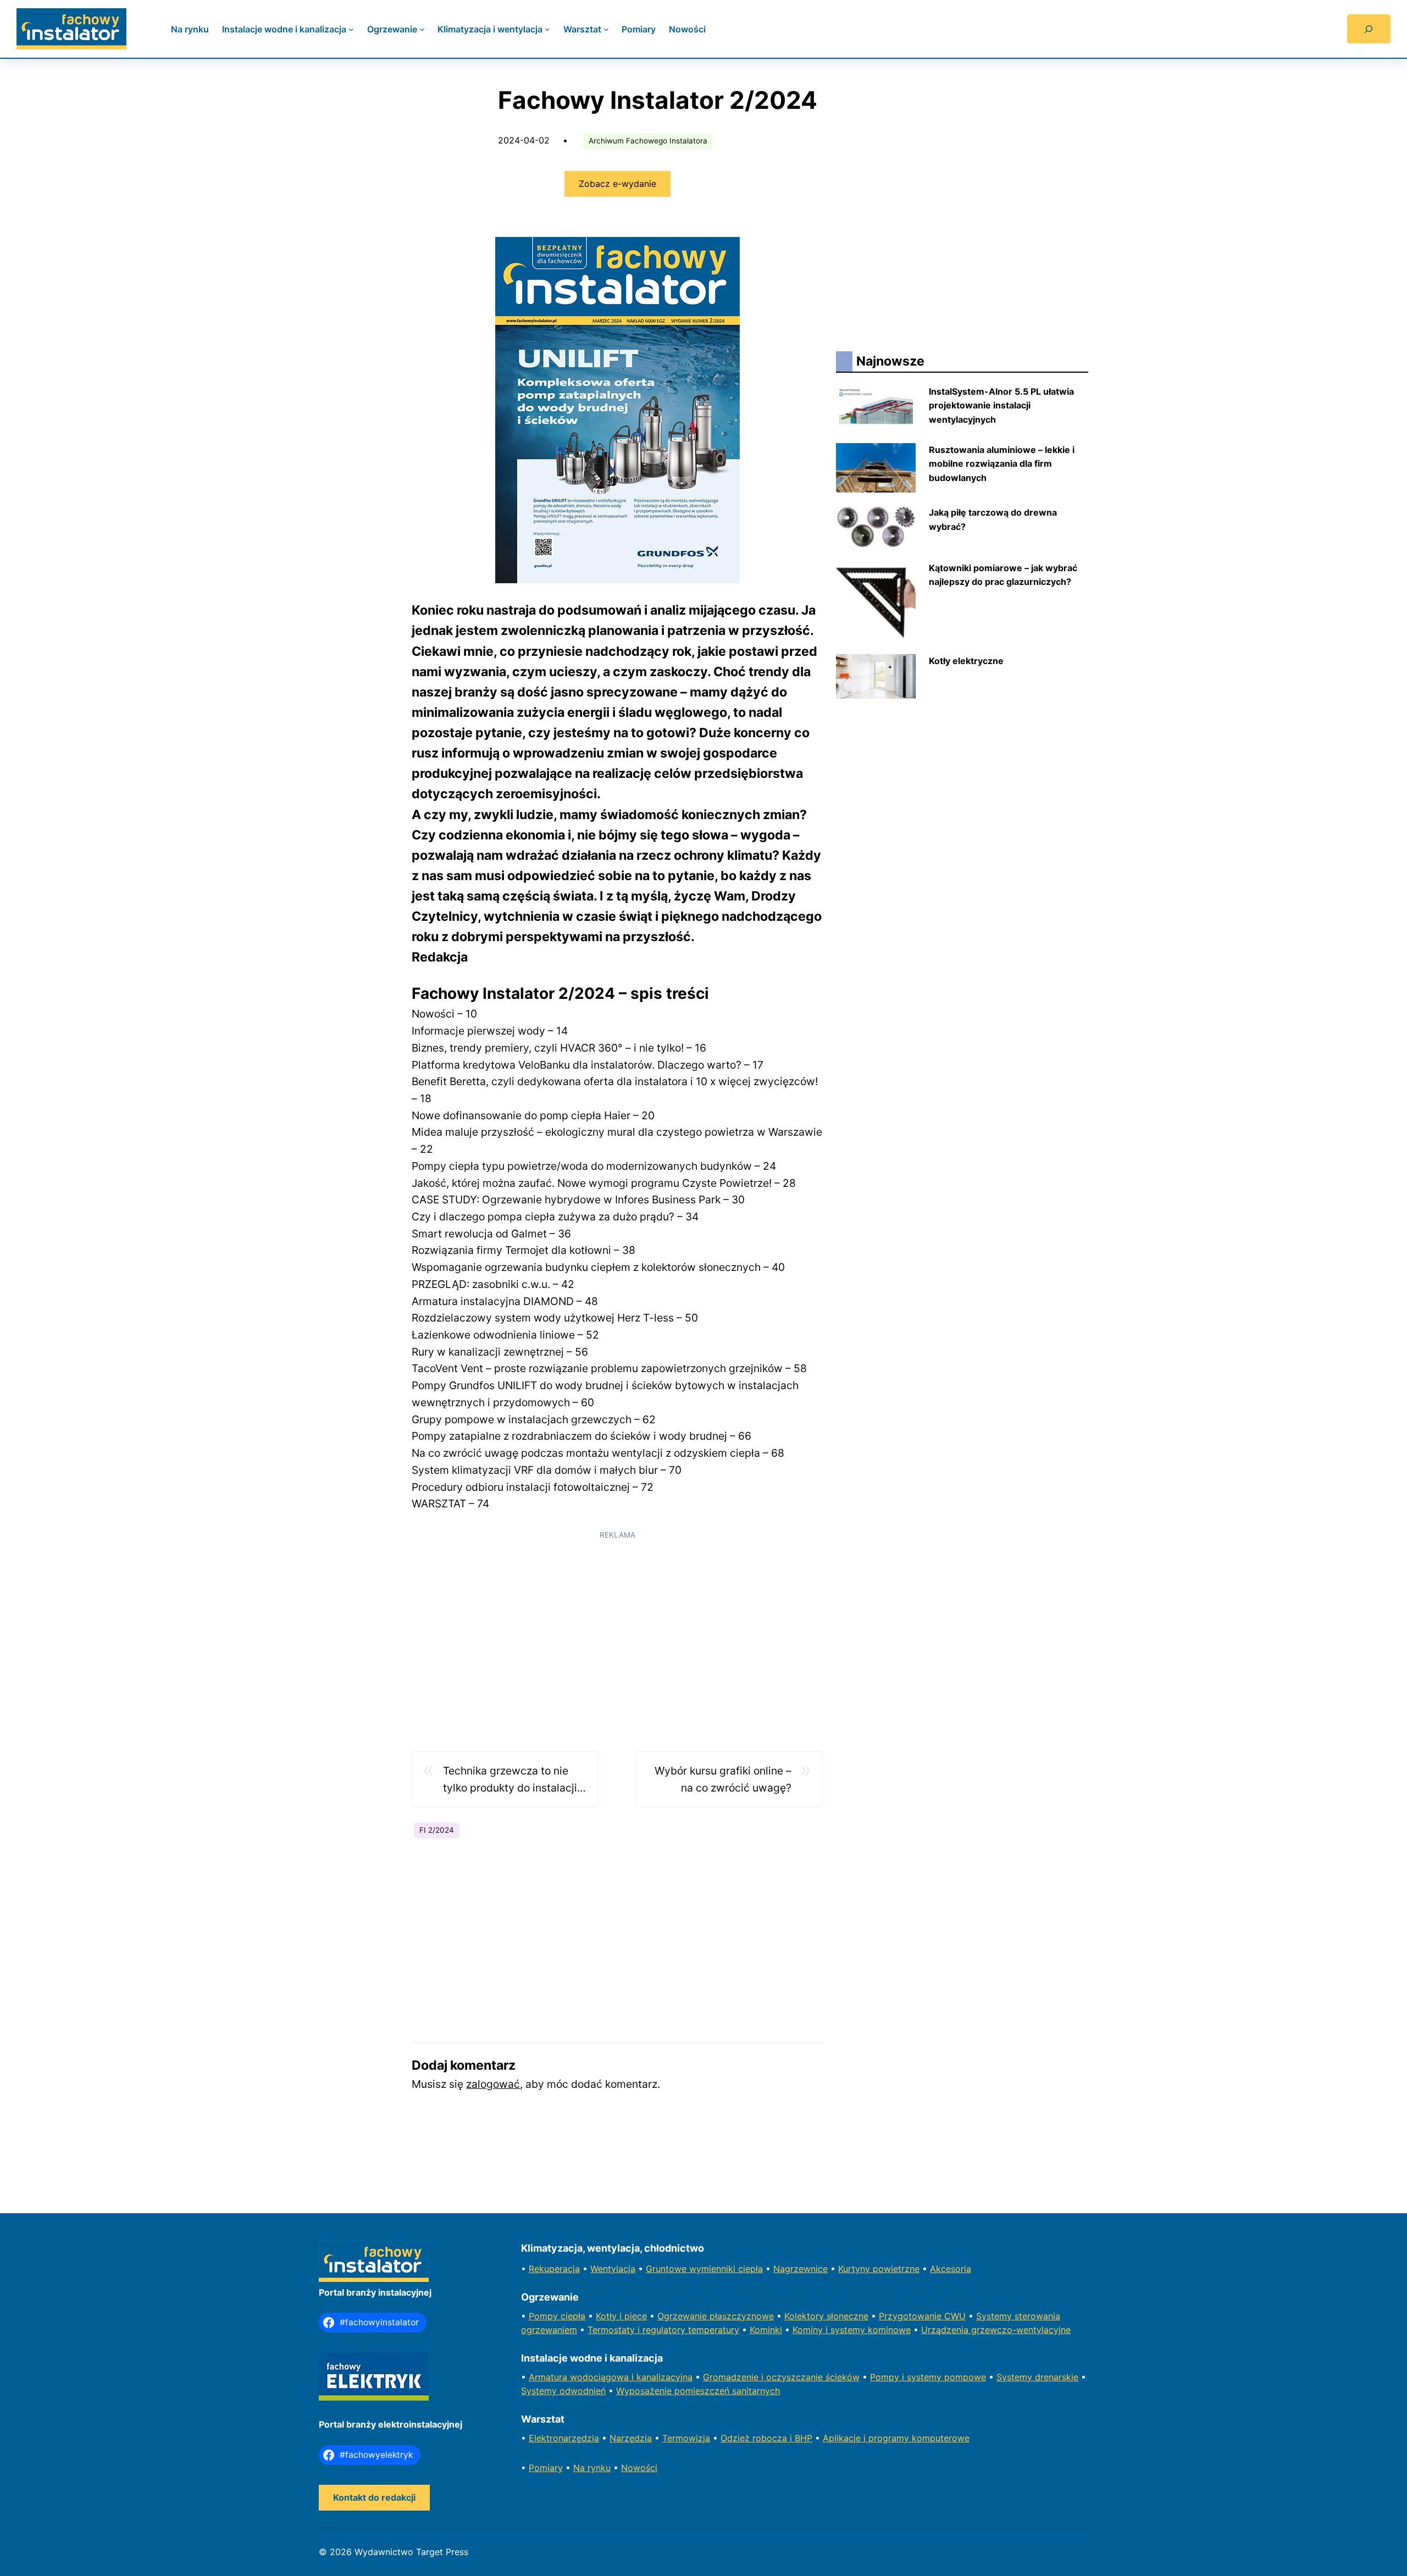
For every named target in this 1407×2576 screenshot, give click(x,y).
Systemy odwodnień (563, 2391)
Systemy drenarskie (1037, 2377)
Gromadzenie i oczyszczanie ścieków (781, 2377)
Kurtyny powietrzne (879, 2269)
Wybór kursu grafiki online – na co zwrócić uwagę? (723, 1779)
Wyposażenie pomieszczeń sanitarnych (698, 2391)
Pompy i (888, 2377)
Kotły (608, 2316)
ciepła (573, 2316)
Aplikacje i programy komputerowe (896, 2438)
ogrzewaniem (549, 2330)
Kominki (766, 2330)
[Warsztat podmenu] (606, 29)
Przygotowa (904, 2316)
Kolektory (805, 2316)
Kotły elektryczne (966, 661)
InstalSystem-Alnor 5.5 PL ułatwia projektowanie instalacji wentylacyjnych (1001, 405)
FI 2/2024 (437, 1830)
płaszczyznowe (742, 2316)
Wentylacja (613, 2269)
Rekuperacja (554, 2269)
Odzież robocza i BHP (766, 2438)
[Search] (1369, 29)
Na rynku (592, 2468)
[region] (617, 1624)
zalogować (493, 2084)
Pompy (545, 2316)
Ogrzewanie (683, 2316)
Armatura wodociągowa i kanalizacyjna (611, 2377)
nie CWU (948, 2316)
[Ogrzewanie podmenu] (422, 29)
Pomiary (546, 2468)
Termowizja (686, 2438)
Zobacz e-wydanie (617, 184)
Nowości (639, 2468)
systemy (926, 2377)
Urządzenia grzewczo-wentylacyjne (996, 2330)
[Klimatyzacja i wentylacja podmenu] (547, 29)
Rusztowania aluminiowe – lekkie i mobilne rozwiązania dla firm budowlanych (1002, 464)
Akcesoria (951, 2269)
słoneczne (847, 2316)
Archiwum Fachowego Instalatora (648, 141)
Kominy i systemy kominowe (852, 2330)
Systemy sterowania (1018, 2316)
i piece (633, 2316)
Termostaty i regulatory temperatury (663, 2330)
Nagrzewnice (801, 2269)
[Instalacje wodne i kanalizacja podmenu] (351, 29)
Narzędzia (631, 2438)
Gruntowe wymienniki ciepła (704, 2269)
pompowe (965, 2377)
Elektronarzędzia (564, 2438)
